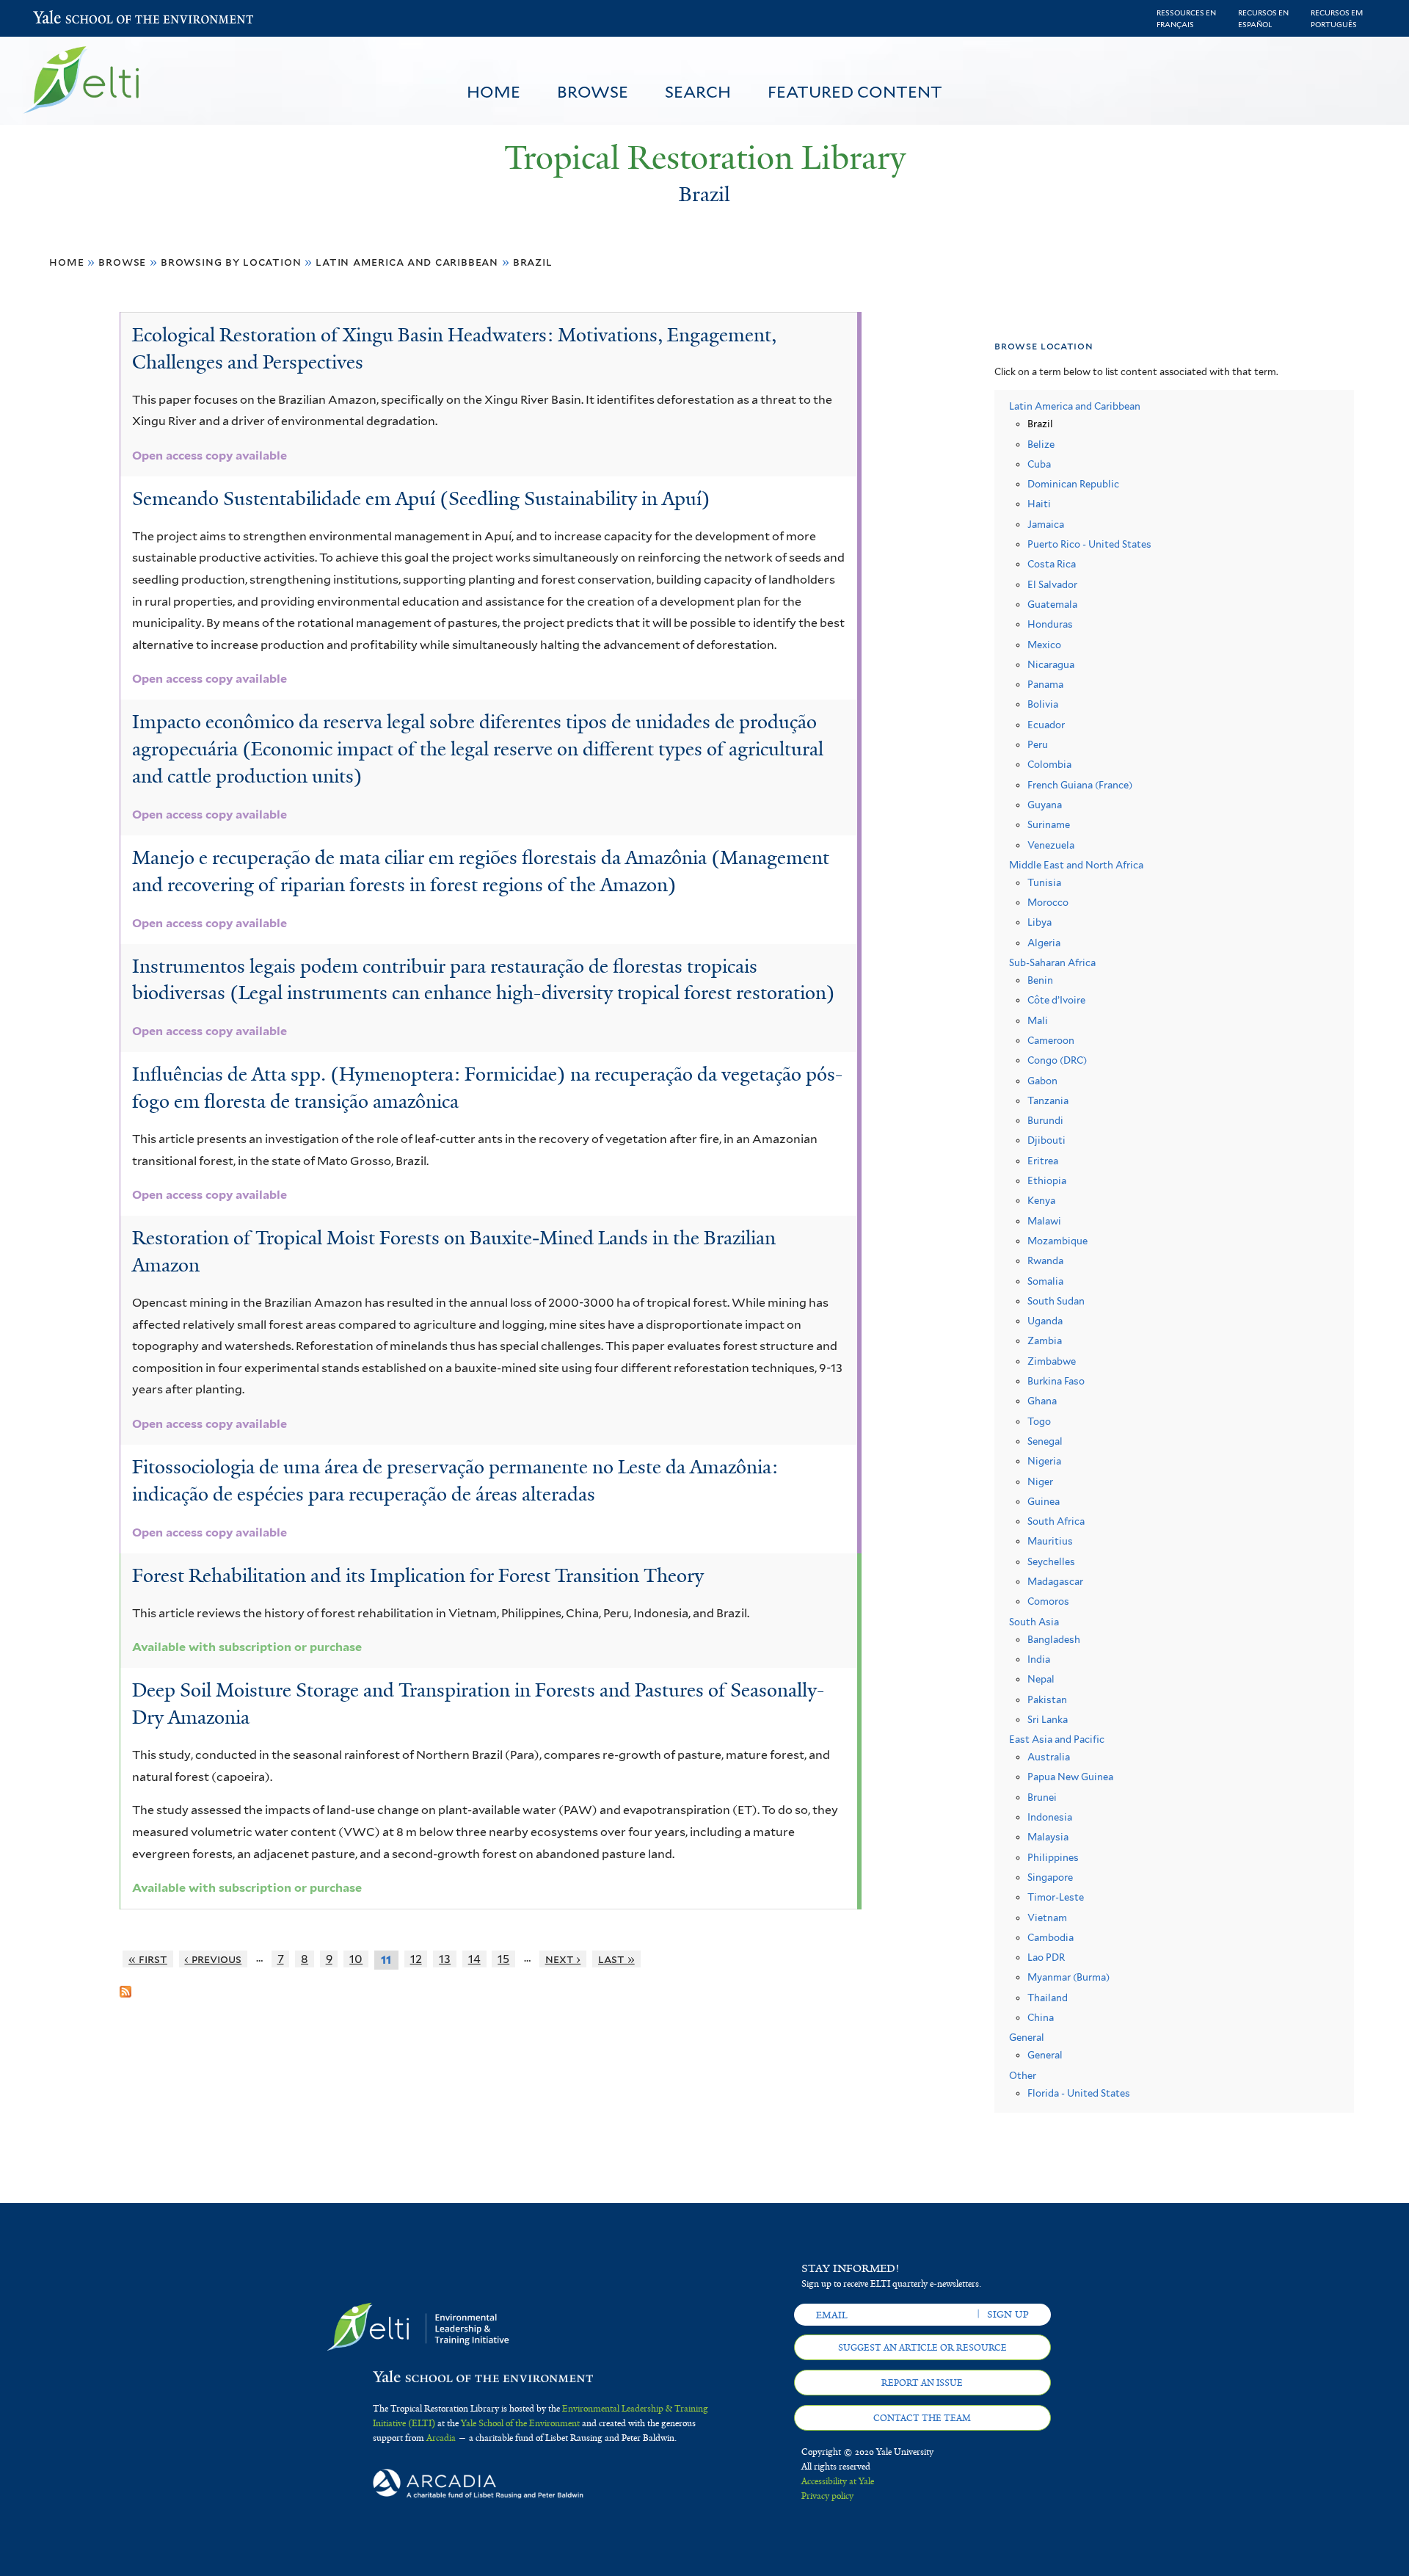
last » (616, 1959)
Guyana (1045, 805)
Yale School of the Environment (72, 19)
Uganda (1045, 1321)
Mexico (1044, 645)
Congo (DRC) (1057, 1060)
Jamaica (1046, 525)
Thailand (1048, 1998)
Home (494, 92)
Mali (1038, 1021)
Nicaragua (1051, 665)
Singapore (1050, 1877)
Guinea (1044, 1502)
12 (416, 1959)
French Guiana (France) (1080, 785)
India (1039, 1659)
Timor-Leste (1056, 1897)
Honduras (1050, 624)
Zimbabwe (1052, 1361)
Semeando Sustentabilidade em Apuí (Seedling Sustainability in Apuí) (421, 498)
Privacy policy (827, 2496)
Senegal (1045, 1441)
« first (148, 1959)
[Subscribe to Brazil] (125, 1986)
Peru (1038, 745)
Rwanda (1045, 1261)
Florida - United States (1079, 2093)
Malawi (1044, 1221)
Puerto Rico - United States (1089, 544)
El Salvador (1052, 585)
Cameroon (1051, 1041)
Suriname (1049, 825)
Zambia (1045, 1341)
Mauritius (1050, 1541)
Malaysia (1048, 1837)
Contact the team (922, 2418)
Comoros (1048, 1601)
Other (1023, 2076)
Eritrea (1043, 1161)
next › (563, 1959)
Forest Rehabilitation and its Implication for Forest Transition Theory (418, 1575)
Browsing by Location (231, 262)
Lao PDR (1046, 1958)
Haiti (1039, 504)
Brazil (533, 262)
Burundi (1045, 1121)
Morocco (1048, 903)
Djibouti (1046, 1140)
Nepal (1041, 1679)
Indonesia (1050, 1817)
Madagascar (1055, 1582)
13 (445, 1959)
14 (474, 1959)
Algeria (1044, 943)
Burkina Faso (1056, 1381)
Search (698, 92)
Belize (1041, 445)
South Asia (1034, 1622)
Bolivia (1043, 704)
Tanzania (1048, 1101)
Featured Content (855, 92)
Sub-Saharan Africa (1052, 963)
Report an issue (922, 2383)
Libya (1040, 922)
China (1041, 2018)
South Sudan (1056, 1301)
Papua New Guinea (1070, 1777)
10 (356, 1959)
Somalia (1045, 1281)
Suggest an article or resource (922, 2348)
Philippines (1053, 1858)
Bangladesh (1054, 1640)
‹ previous (213, 1959)
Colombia (1049, 765)
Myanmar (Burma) (1068, 1977)
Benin (1040, 980)
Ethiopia (1047, 1181)
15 (503, 1959)
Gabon (1042, 1081)
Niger (1040, 1482)
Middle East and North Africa (1076, 865)
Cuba (1039, 464)
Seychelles (1051, 1562)
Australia (1049, 1757)
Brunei (1042, 1797)
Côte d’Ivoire (1056, 1000)
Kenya (1041, 1201)
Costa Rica (1052, 564)
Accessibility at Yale (838, 2481)
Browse (593, 92)
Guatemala (1052, 605)
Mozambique (1057, 1241)
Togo (1039, 1422)
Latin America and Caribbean (407, 262)
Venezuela (1051, 845)
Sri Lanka (1048, 1720)
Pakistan (1047, 1700)
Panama (1045, 685)
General (1027, 2038)
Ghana (1042, 1401)
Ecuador (1046, 725)
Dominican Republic (1073, 484)
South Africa (1056, 1521)
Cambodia (1051, 1938)
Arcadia (441, 2438)
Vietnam (1047, 1918)
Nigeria (1044, 1461)
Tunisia (1044, 883)
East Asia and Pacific (1057, 1739)
